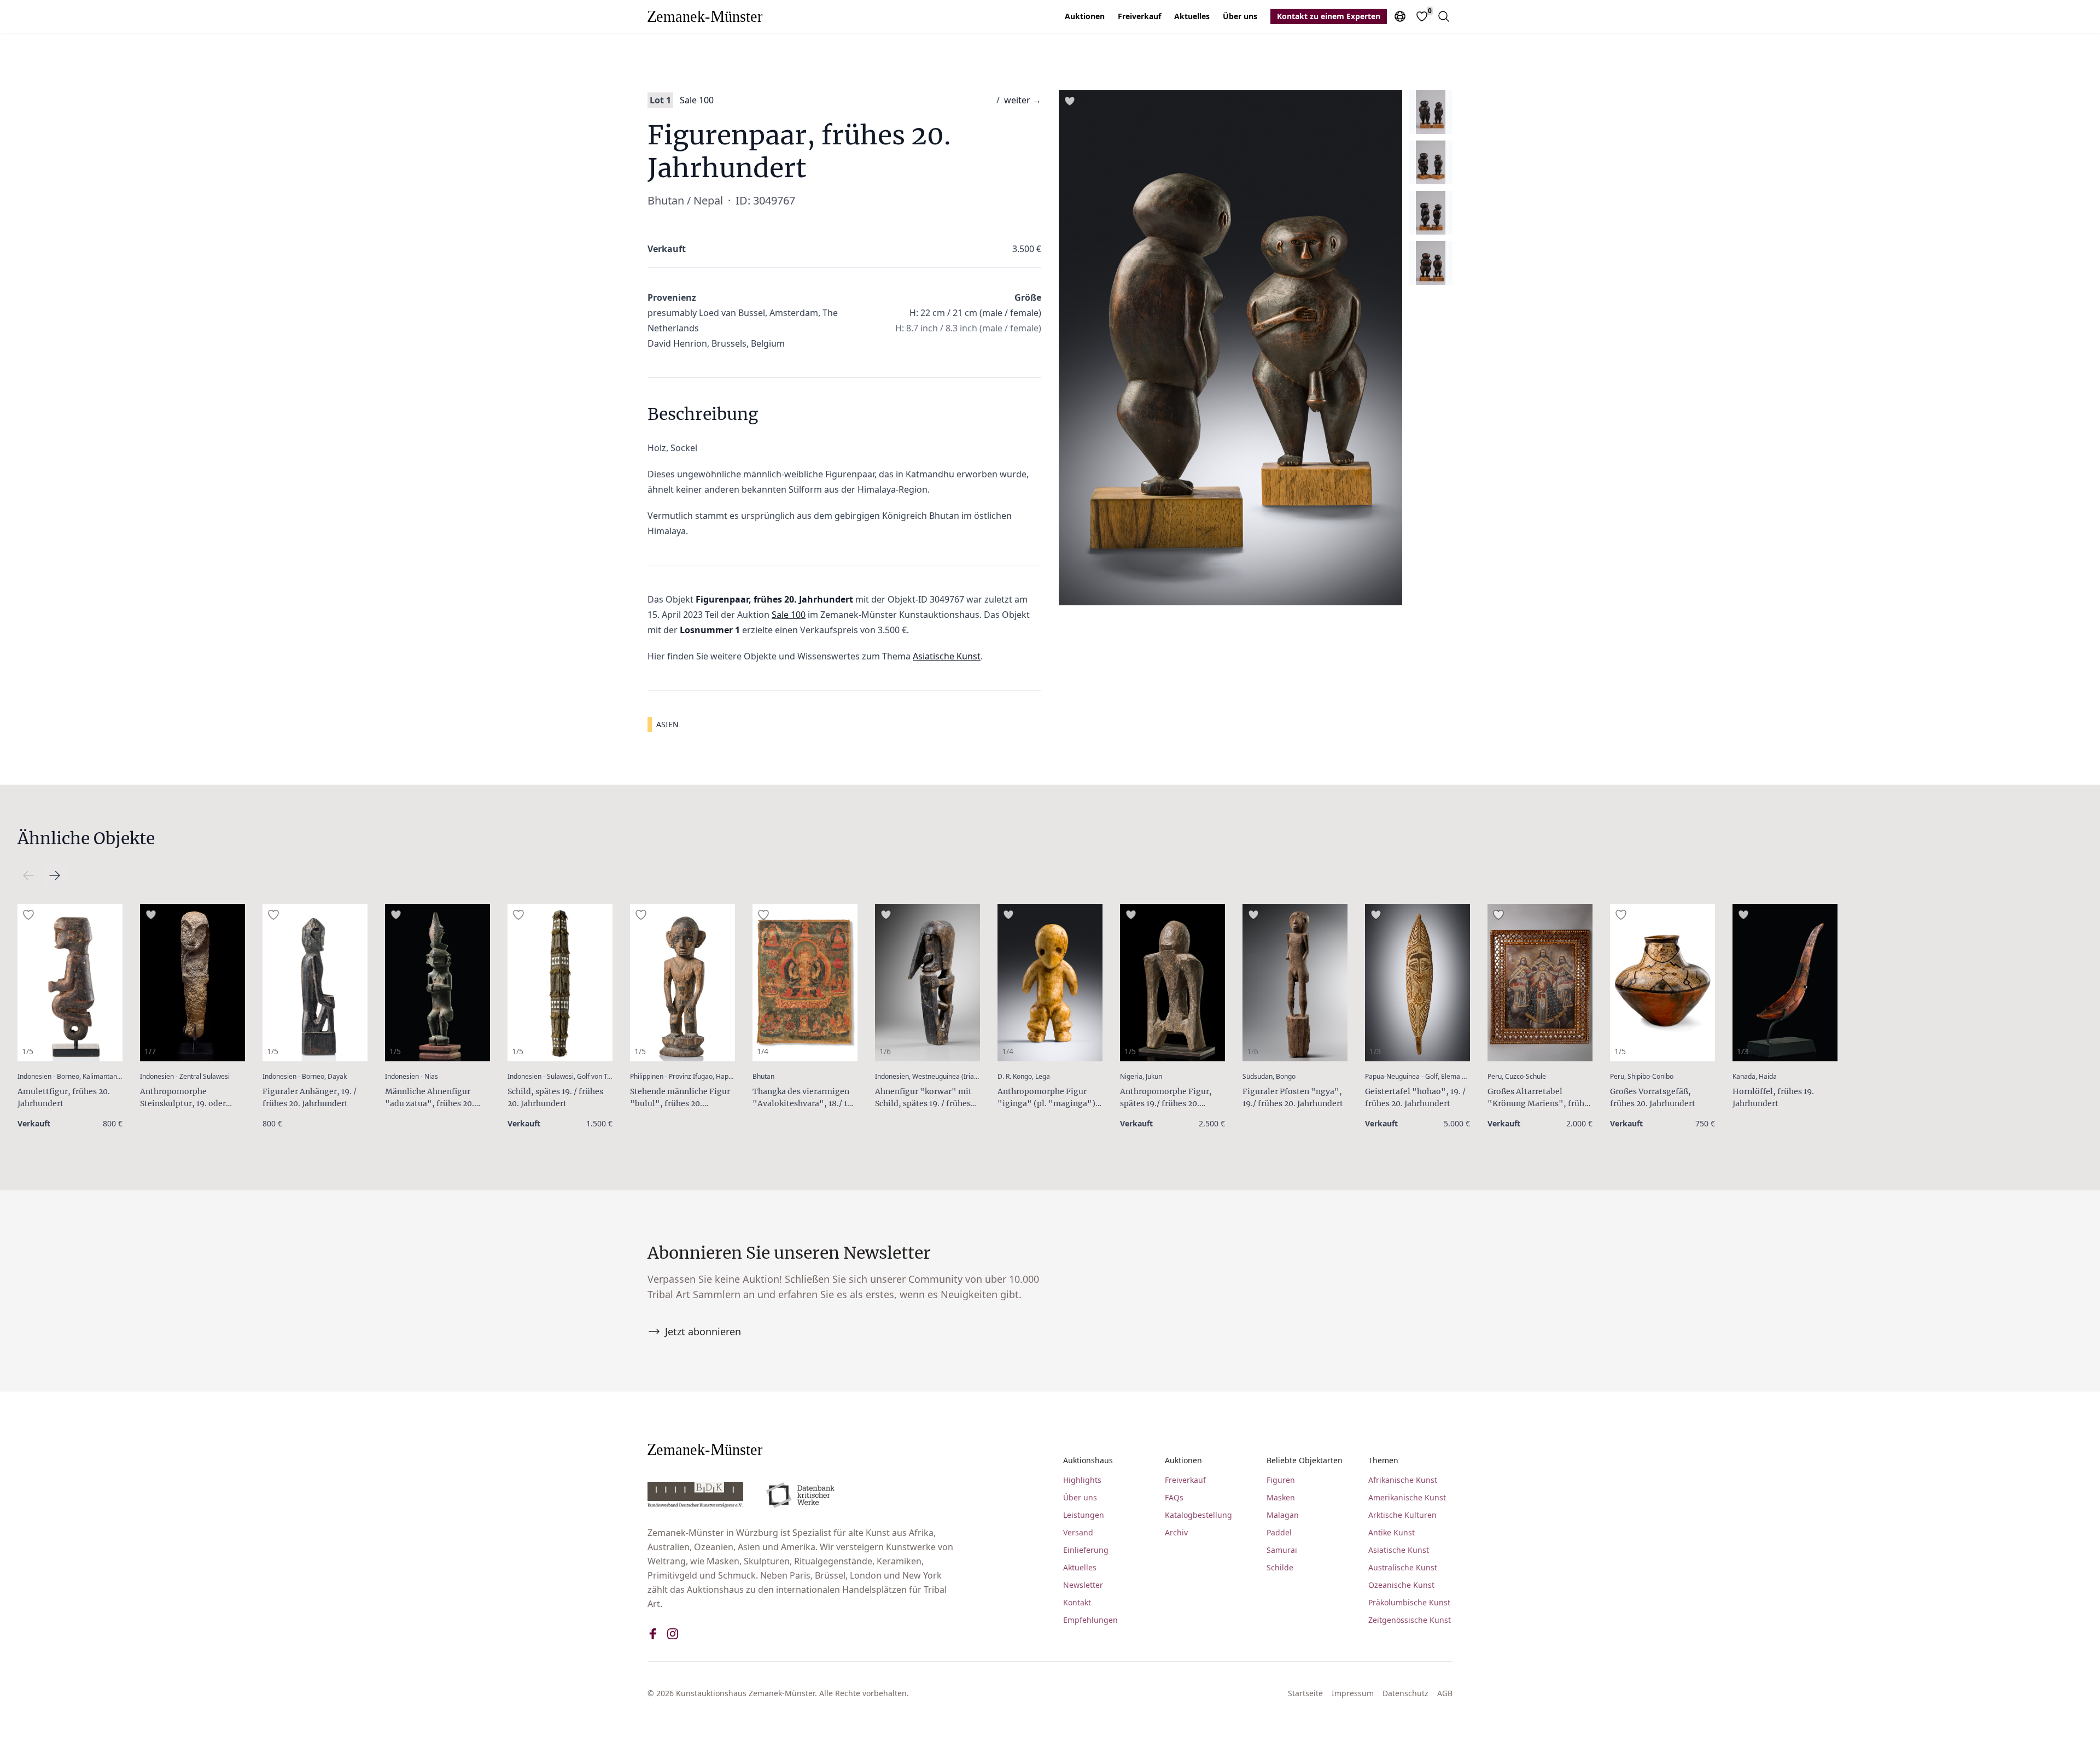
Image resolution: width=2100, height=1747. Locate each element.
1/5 (28, 1051)
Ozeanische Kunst (1401, 1585)
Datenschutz (1405, 1693)
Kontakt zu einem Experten (1329, 16)
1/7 (150, 1051)
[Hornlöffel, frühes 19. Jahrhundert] (1785, 983)
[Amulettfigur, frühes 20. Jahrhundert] (70, 983)
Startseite (1305, 1693)
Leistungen (1084, 1515)
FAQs (1174, 1497)
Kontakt (1077, 1602)
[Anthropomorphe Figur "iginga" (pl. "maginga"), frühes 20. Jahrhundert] (1050, 983)
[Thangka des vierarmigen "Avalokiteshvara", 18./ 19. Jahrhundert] (805, 983)
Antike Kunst (1392, 1532)
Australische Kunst (1403, 1567)
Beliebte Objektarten (1305, 1460)
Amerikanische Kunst (1407, 1497)
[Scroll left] (55, 875)
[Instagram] (673, 1634)
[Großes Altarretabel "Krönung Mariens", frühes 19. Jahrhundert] (1540, 983)
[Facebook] (653, 1634)
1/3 (1375, 1051)
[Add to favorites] (1070, 101)
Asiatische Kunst (947, 656)
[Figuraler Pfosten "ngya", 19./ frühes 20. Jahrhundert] (1295, 983)
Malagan (1283, 1515)
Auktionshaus (1088, 1460)
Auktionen (1085, 16)
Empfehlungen (1090, 1620)
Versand (1078, 1532)
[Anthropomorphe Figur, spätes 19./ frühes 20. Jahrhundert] (1172, 983)
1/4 (763, 1051)
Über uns (1240, 16)
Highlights (1082, 1480)
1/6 (885, 1051)
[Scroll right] (28, 875)
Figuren (1281, 1480)
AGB (1445, 1693)
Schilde (1280, 1567)
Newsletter (1083, 1585)
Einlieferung (1086, 1550)
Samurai (1282, 1550)
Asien (667, 724)
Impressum (1353, 1693)
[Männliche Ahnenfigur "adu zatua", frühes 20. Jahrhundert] (437, 983)
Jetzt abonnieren (703, 1331)
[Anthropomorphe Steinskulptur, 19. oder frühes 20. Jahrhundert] (192, 983)
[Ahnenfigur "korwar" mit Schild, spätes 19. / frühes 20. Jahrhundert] (927, 983)
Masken (1281, 1497)
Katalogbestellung (1198, 1515)
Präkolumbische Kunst (1409, 1602)
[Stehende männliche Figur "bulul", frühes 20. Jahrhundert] (682, 983)
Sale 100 (697, 100)
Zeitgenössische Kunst (1410, 1620)
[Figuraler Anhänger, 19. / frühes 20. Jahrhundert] (315, 983)
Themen (1383, 1460)
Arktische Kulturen (1402, 1515)
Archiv (1176, 1532)
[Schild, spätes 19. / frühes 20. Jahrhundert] (560, 983)
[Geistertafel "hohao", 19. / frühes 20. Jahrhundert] (1417, 983)
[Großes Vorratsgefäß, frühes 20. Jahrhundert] (1662, 983)
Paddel (1279, 1532)
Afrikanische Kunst (1403, 1480)
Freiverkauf (1139, 16)
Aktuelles (1192, 16)
